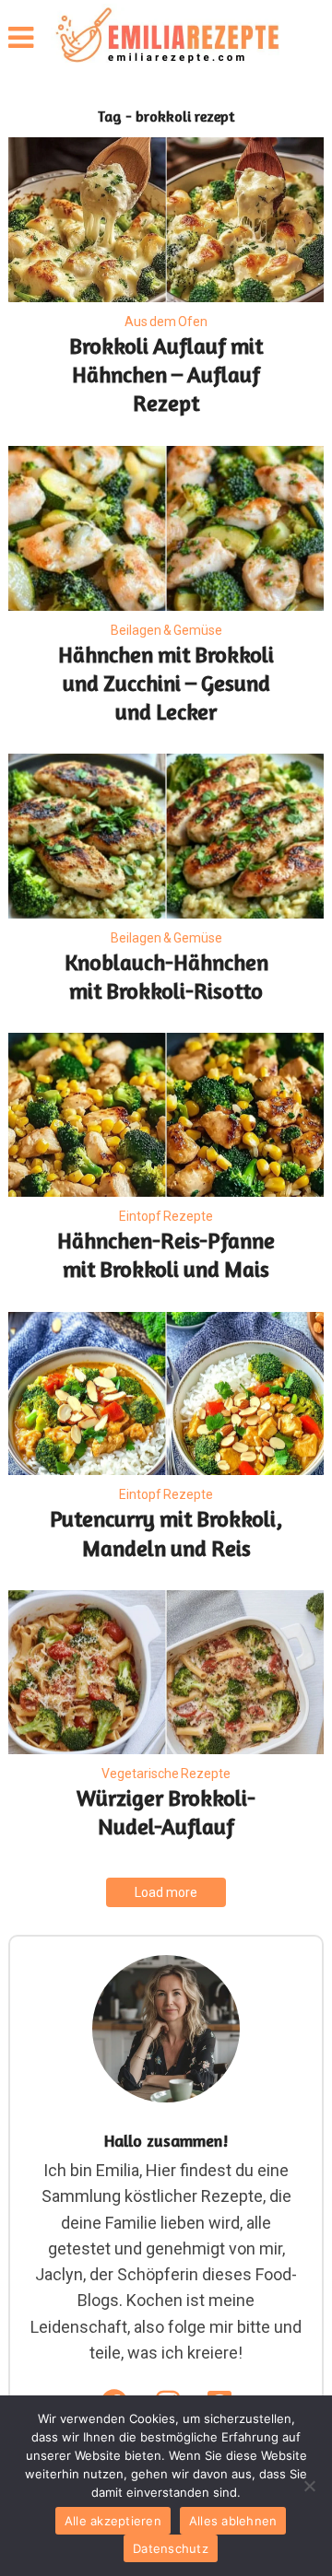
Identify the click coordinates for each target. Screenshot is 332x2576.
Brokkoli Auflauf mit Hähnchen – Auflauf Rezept (166, 375)
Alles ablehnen (233, 2521)
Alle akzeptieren (113, 2521)
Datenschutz (171, 2548)
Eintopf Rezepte (166, 1216)
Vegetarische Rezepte (166, 1774)
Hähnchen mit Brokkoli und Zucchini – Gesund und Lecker (166, 683)
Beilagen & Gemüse (166, 630)
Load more (166, 1892)
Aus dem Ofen (166, 322)
